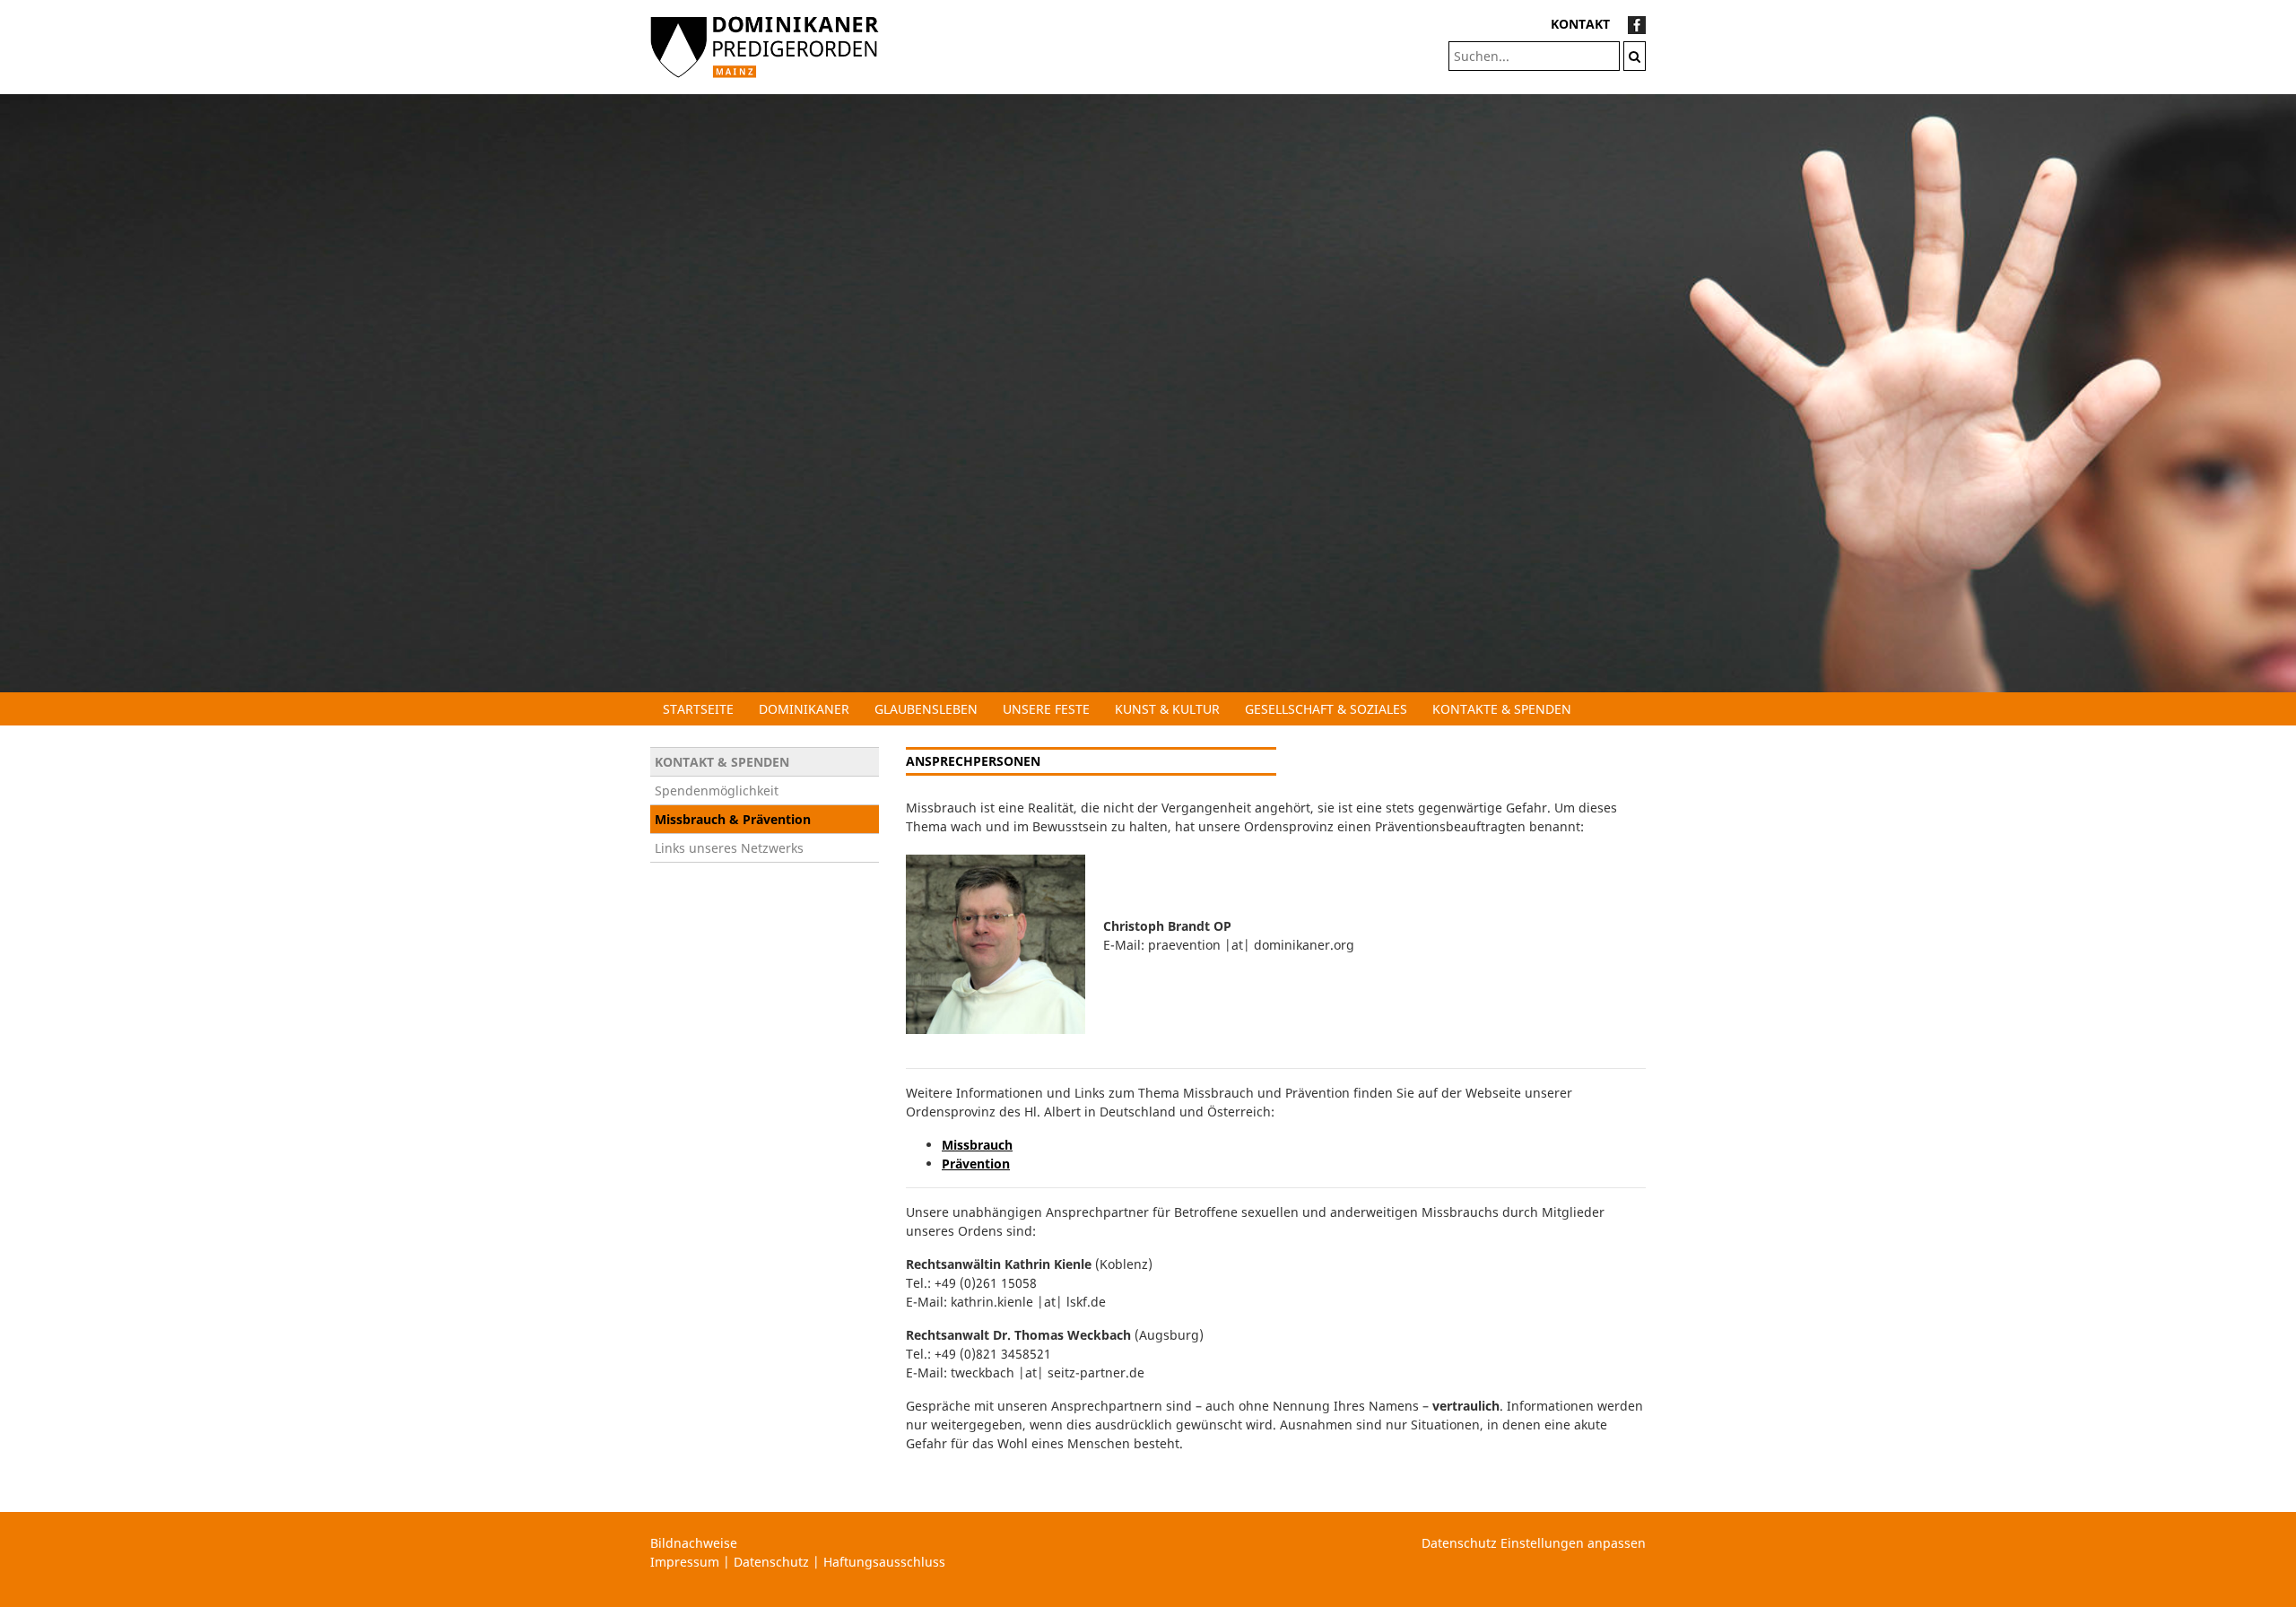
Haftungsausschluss (884, 1562)
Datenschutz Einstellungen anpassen (1534, 1543)
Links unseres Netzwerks (729, 848)
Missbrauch (977, 1145)
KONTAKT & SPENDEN (722, 762)
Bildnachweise (694, 1543)
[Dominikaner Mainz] (765, 45)
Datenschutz (771, 1562)
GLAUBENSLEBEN (926, 709)
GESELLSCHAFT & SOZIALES (1326, 709)
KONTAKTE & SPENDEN (1502, 709)
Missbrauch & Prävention (733, 819)
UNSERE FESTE (1046, 709)
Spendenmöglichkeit (717, 790)
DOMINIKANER (804, 709)
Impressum (685, 1562)
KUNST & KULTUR (1167, 709)
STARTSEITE (698, 709)
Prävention (976, 1164)
